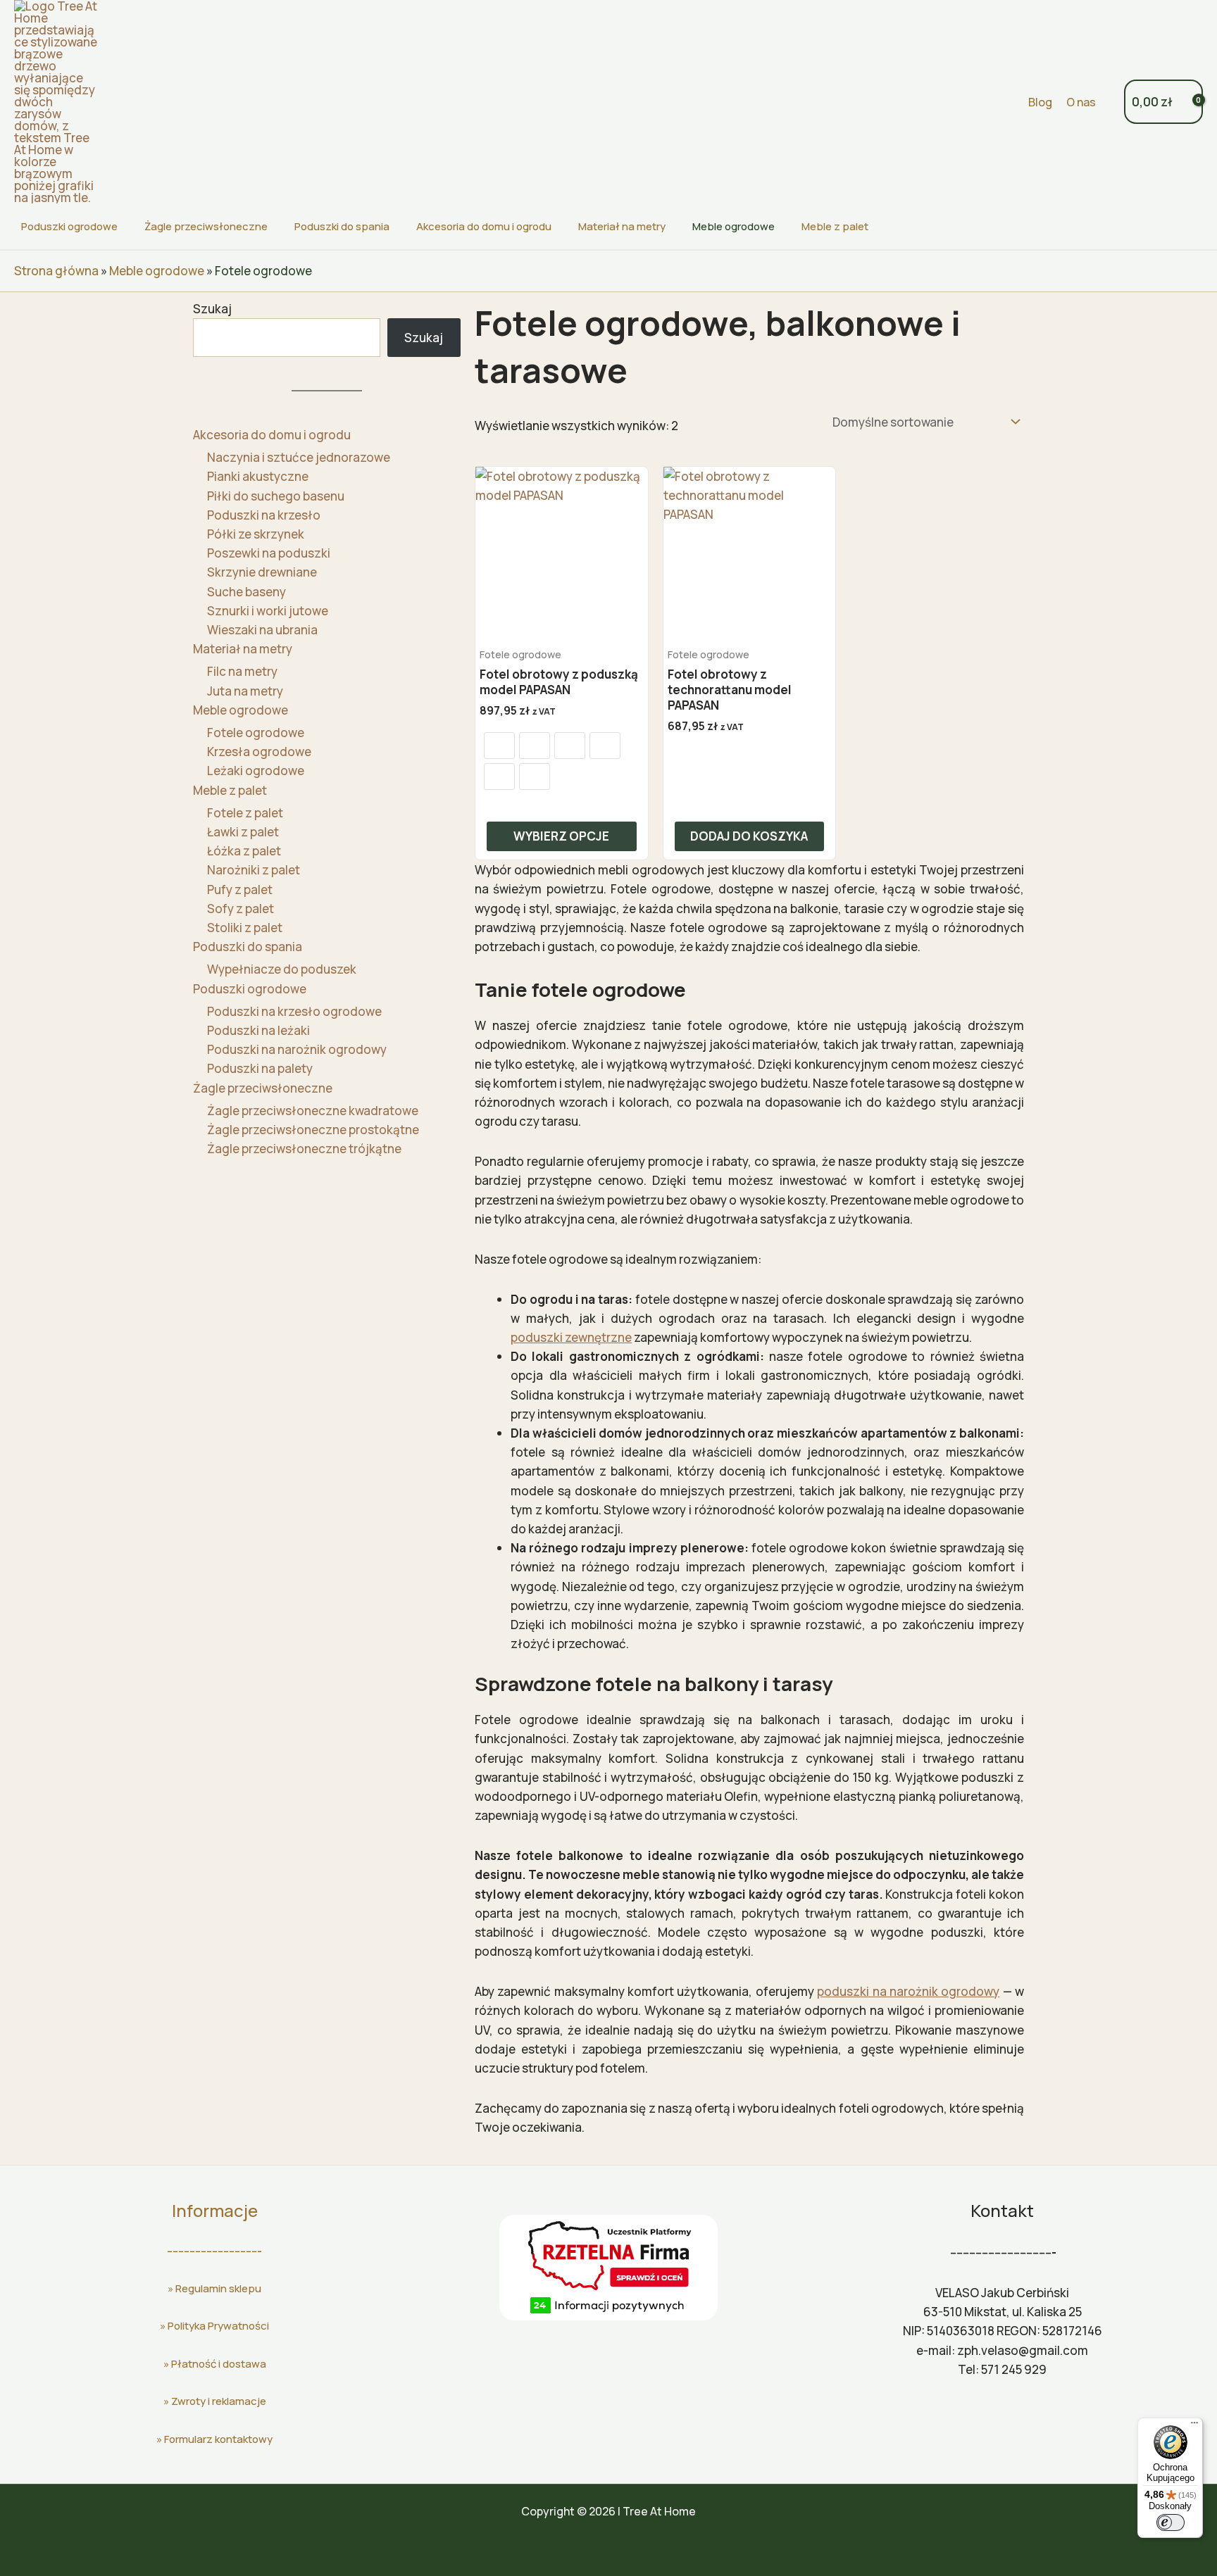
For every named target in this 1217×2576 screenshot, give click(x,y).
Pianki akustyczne (258, 476)
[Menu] (1194, 2426)
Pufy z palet (240, 890)
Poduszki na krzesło (264, 515)
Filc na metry (242, 671)
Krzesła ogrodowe (259, 752)
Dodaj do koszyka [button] (749, 836)
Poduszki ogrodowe (69, 226)
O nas (1081, 102)
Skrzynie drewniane (262, 572)
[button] (1009, 102)
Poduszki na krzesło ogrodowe (294, 1011)
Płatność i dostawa (219, 2364)
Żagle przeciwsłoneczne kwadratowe (313, 1111)
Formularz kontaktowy (218, 2439)
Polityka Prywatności (218, 2326)
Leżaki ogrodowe (256, 771)
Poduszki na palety (260, 1068)
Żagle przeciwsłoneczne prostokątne (313, 1130)
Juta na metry (245, 691)
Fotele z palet (245, 813)
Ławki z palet (243, 832)
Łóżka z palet (244, 851)
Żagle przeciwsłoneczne (206, 226)
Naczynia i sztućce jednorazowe (299, 457)
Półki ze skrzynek (256, 534)
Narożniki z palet (254, 870)
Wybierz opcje (561, 836)
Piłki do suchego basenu (276, 496)
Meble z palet (835, 226)
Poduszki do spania (342, 226)
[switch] (1171, 2522)
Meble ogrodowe (734, 226)
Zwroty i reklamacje (219, 2401)
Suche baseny (246, 592)
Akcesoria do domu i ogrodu (484, 226)
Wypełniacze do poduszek (282, 969)
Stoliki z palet (245, 928)
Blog (1040, 102)
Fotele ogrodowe (256, 733)
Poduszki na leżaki (258, 1030)
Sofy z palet (241, 909)
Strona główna (56, 271)
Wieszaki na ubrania (262, 630)
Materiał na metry (622, 226)
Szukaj (212, 309)
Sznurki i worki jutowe (268, 611)
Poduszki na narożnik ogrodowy (297, 1049)
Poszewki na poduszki (269, 553)
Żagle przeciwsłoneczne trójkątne (304, 1149)
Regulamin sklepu (218, 2288)
